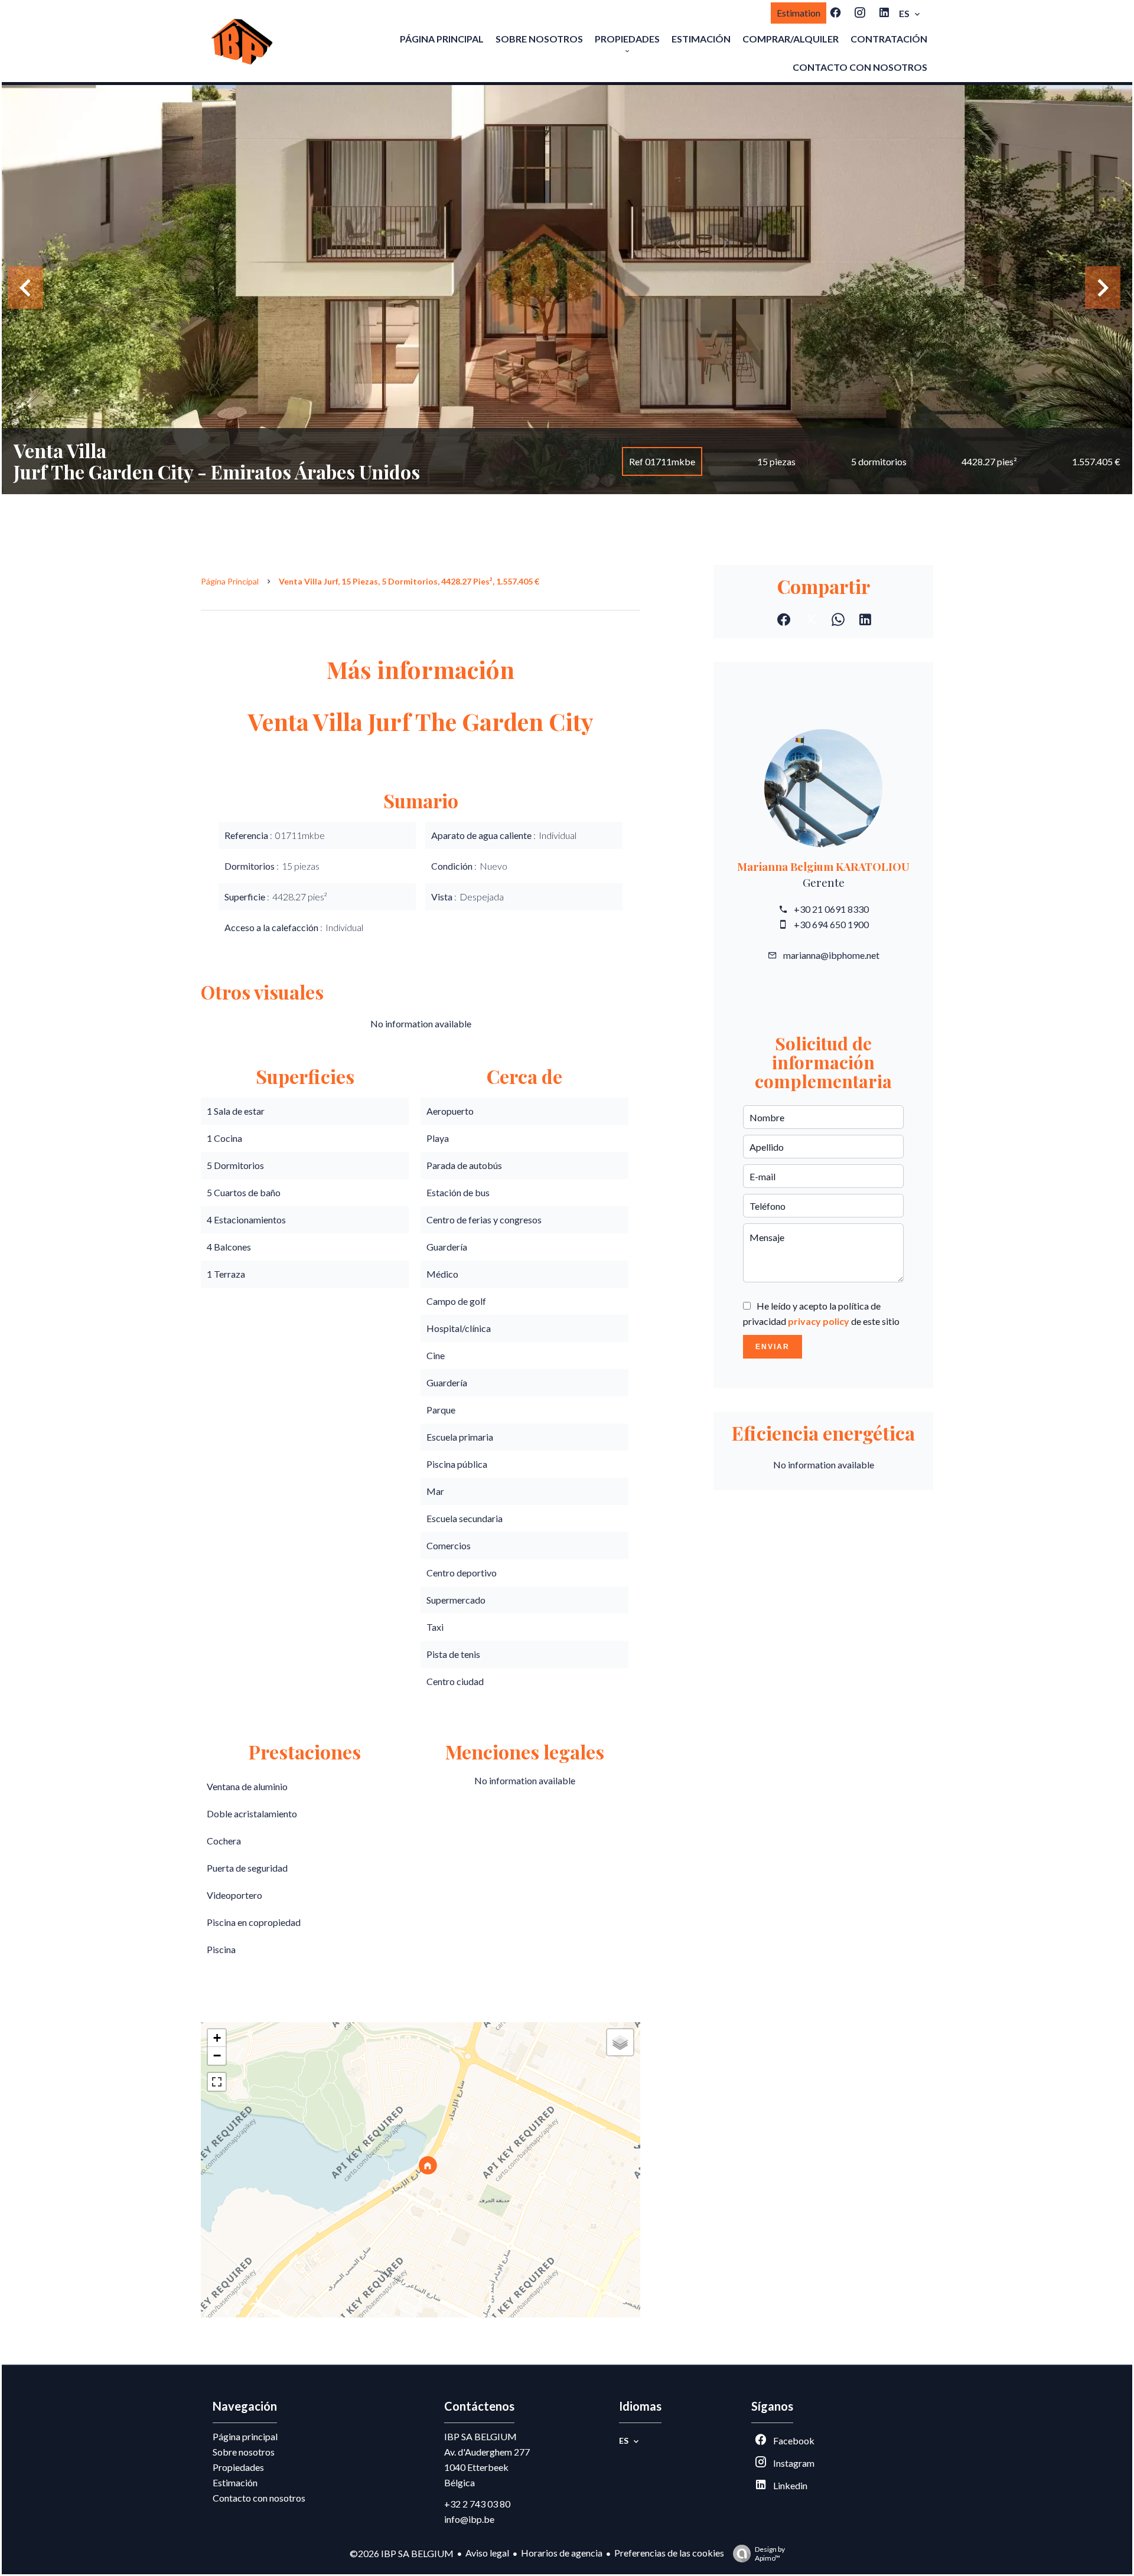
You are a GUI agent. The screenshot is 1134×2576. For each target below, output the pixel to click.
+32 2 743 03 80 (477, 2504)
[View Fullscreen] (217, 2082)
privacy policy (819, 1321)
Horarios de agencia (562, 2553)
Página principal (230, 581)
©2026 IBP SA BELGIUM (402, 2553)
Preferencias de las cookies (669, 2553)
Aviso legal (487, 2553)
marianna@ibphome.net (831, 955)
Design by (770, 2554)
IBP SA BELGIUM (480, 2436)
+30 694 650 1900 (831, 924)
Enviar (773, 1347)
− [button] (217, 2056)
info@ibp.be (469, 2519)
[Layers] (620, 2042)
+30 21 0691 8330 (831, 909)
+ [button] (217, 2038)
